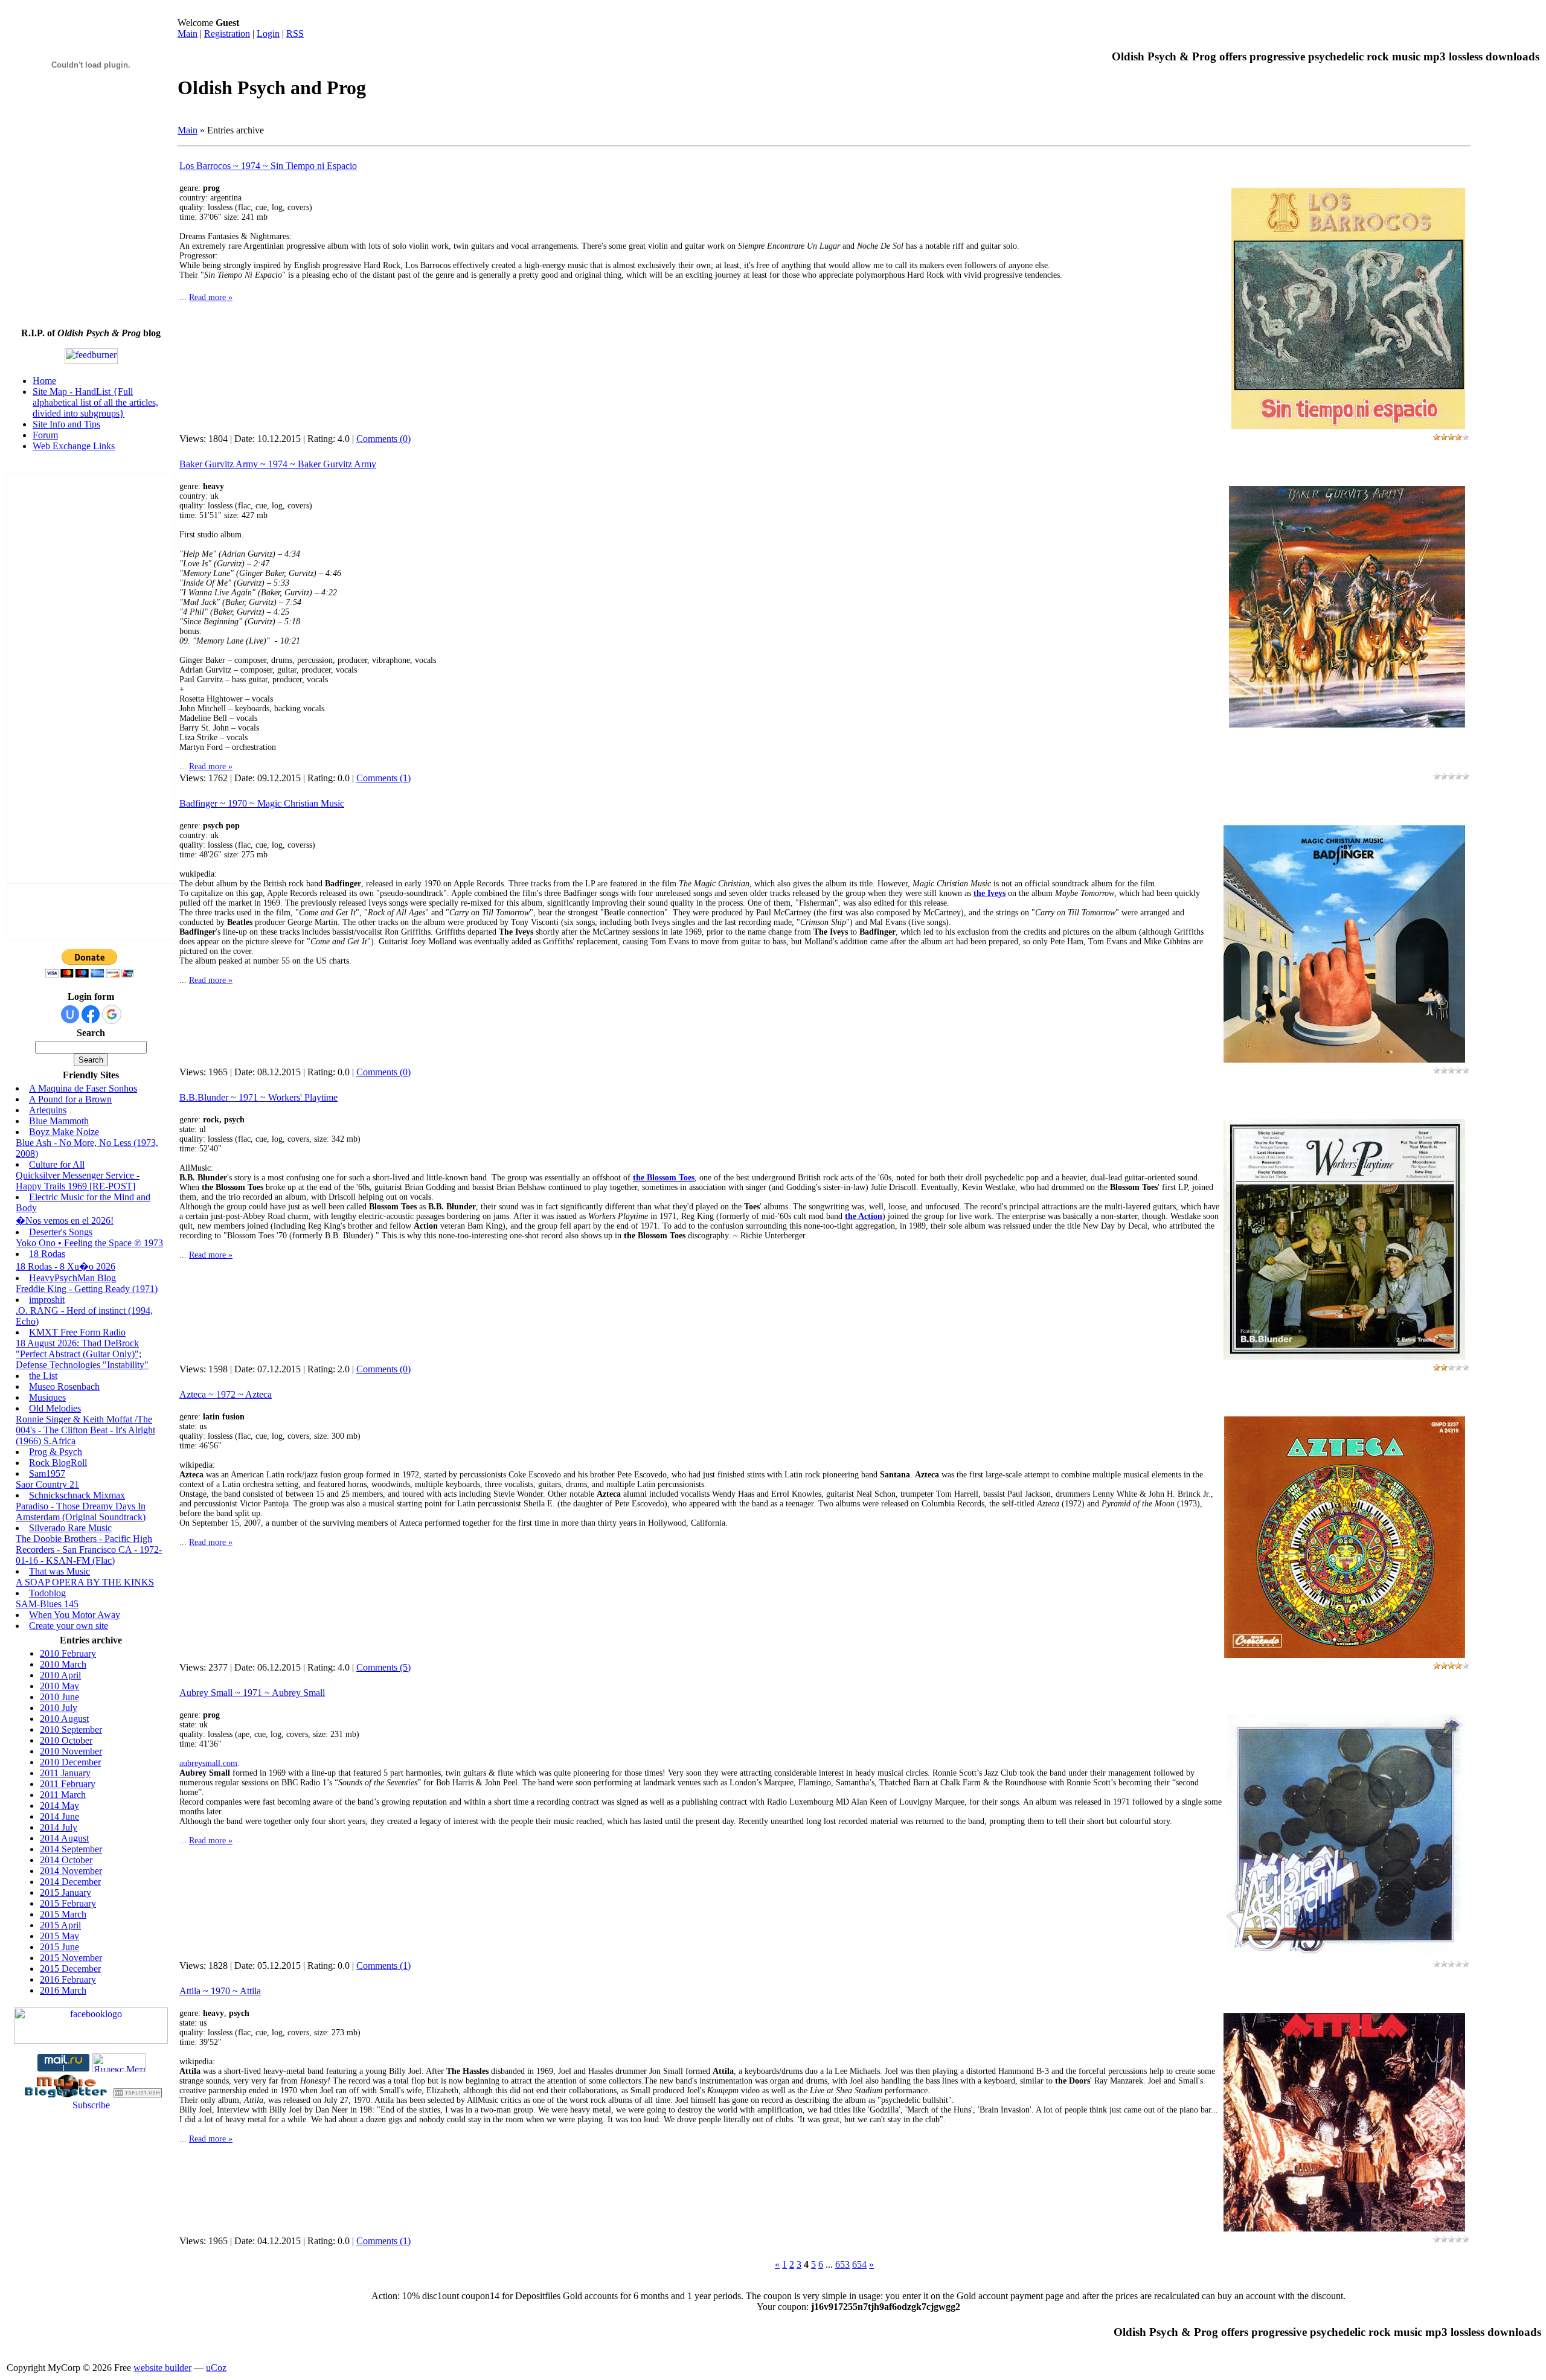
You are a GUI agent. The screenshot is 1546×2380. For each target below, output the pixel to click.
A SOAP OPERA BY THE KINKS (85, 1582)
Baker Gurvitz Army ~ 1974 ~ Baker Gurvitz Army (278, 464)
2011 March (63, 1795)
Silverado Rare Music (70, 1528)
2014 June (59, 1816)
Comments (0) (383, 439)
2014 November (71, 1871)
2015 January (66, 1892)
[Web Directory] (138, 2094)
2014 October (66, 1860)
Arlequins (48, 1110)
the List (43, 1376)
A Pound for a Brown (70, 1099)
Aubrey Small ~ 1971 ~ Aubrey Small (252, 1693)
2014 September (71, 1849)
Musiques (47, 1397)
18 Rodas (47, 1254)
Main (188, 34)
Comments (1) (383, 778)
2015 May (59, 1936)
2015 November (71, 1958)
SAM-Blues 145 (47, 1604)
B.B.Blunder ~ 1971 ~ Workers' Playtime (258, 1097)
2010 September (71, 1729)
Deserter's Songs (61, 1232)
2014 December (70, 1882)
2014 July (59, 1827)
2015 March (63, 1914)
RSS (295, 34)
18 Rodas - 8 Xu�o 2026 (66, 1266)
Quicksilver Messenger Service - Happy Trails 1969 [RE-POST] (78, 1181)
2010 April (60, 1675)
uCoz (216, 2368)
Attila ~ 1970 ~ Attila (220, 1991)
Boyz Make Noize (64, 1132)
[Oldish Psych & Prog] (91, 2040)
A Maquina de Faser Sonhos (83, 1088)
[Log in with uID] (70, 1014)
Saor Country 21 (47, 1484)
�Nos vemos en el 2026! (65, 1220)
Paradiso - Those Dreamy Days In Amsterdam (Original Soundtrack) (81, 1511)
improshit (47, 1300)
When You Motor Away (75, 1615)
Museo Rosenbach (64, 1387)
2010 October (66, 1740)
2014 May (59, 1806)
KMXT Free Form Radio (77, 1332)
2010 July (59, 1708)
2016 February (68, 1979)
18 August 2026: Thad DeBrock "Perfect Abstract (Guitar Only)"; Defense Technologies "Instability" (82, 1354)
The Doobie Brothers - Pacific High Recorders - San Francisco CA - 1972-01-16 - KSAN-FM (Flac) (89, 1550)
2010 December (70, 1762)
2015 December (70, 1969)
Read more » (211, 297)
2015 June (59, 1947)
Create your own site (69, 1626)
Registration (227, 34)
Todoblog (47, 1593)
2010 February (68, 1653)
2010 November (71, 1751)
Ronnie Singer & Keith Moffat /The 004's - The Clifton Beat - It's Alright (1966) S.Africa (85, 1430)
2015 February (68, 1903)
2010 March (63, 1664)
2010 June (59, 1697)
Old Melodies (55, 1408)
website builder (162, 2368)
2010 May (59, 1686)
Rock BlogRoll (58, 1463)
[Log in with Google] (112, 1014)
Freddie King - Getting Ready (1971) (87, 1289)
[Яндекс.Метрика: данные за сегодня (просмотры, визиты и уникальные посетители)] (119, 2063)
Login (268, 34)
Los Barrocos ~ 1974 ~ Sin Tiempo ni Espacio (268, 166)
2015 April (60, 1925)
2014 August (64, 1838)
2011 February (68, 1784)
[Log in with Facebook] (91, 1014)
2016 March (63, 1990)
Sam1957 (47, 1473)
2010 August (64, 1719)
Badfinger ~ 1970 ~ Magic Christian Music (262, 803)
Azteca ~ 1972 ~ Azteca (226, 1394)
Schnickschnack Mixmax (77, 1495)
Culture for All (57, 1164)
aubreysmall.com (208, 1763)
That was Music (59, 1571)
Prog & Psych (56, 1452)
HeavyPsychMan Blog (72, 1278)
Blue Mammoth (59, 1121)
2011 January (65, 1773)
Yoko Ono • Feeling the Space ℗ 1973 (89, 1243)
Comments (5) (383, 1667)
